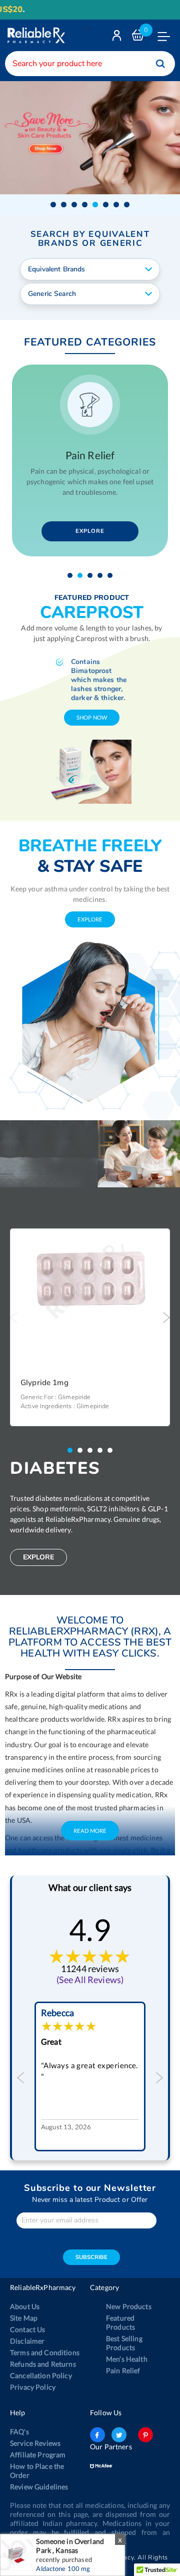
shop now (92, 717)
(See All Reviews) (90, 2231)
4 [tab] (102, 575)
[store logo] (35, 35)
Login (118, 38)
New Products (129, 2558)
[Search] (160, 64)
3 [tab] (92, 575)
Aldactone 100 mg (63, 2568)
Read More (90, 2082)
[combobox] (90, 64)
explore (90, 919)
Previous (14, 1318)
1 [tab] (72, 575)
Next (166, 1318)
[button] (53, 205)
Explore (90, 531)
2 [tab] (82, 575)
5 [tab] (112, 575)
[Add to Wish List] (159, 1243)
